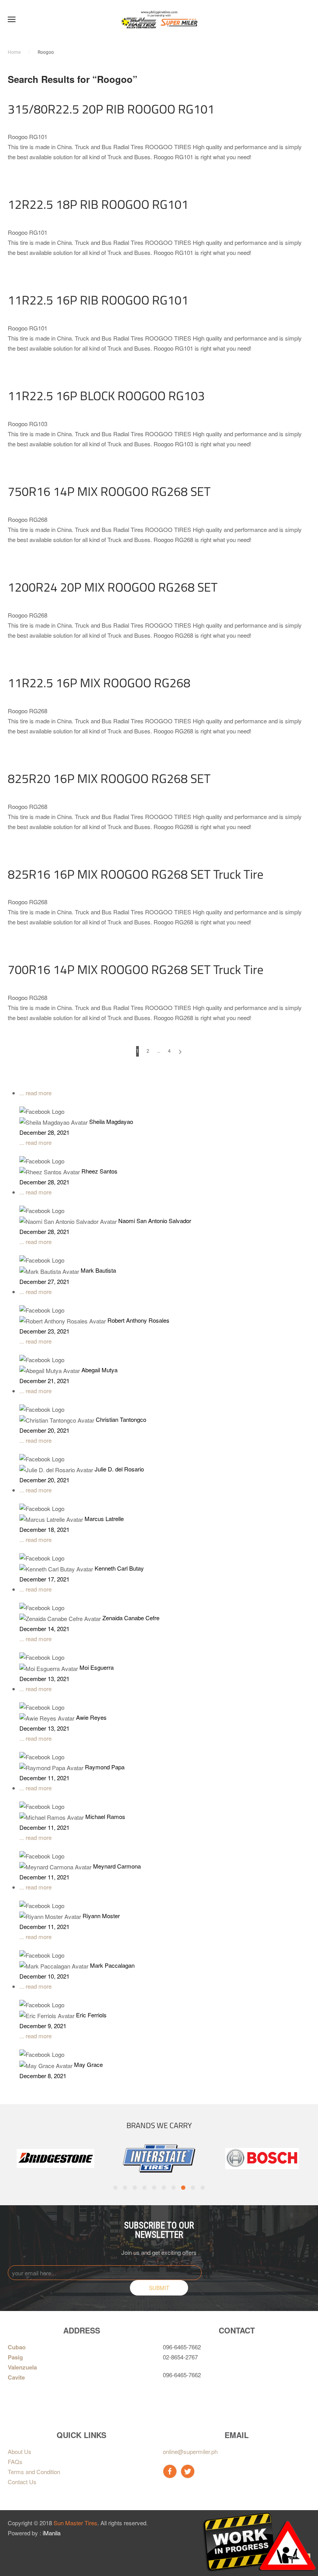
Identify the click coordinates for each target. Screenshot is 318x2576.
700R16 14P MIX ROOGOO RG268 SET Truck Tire (136, 969)
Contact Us (22, 2482)
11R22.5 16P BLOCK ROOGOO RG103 (106, 396)
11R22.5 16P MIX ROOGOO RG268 (99, 683)
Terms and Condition (34, 2472)
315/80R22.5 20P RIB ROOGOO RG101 (111, 109)
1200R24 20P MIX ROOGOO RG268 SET (113, 587)
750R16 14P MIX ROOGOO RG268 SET (109, 491)
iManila (52, 2533)
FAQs (15, 2462)
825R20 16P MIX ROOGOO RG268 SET (109, 778)
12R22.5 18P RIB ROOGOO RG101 (98, 204)
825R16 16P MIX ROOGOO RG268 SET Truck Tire (136, 874)
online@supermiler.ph (190, 2451)
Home (14, 52)
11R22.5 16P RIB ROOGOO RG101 (98, 300)
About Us (20, 2451)
